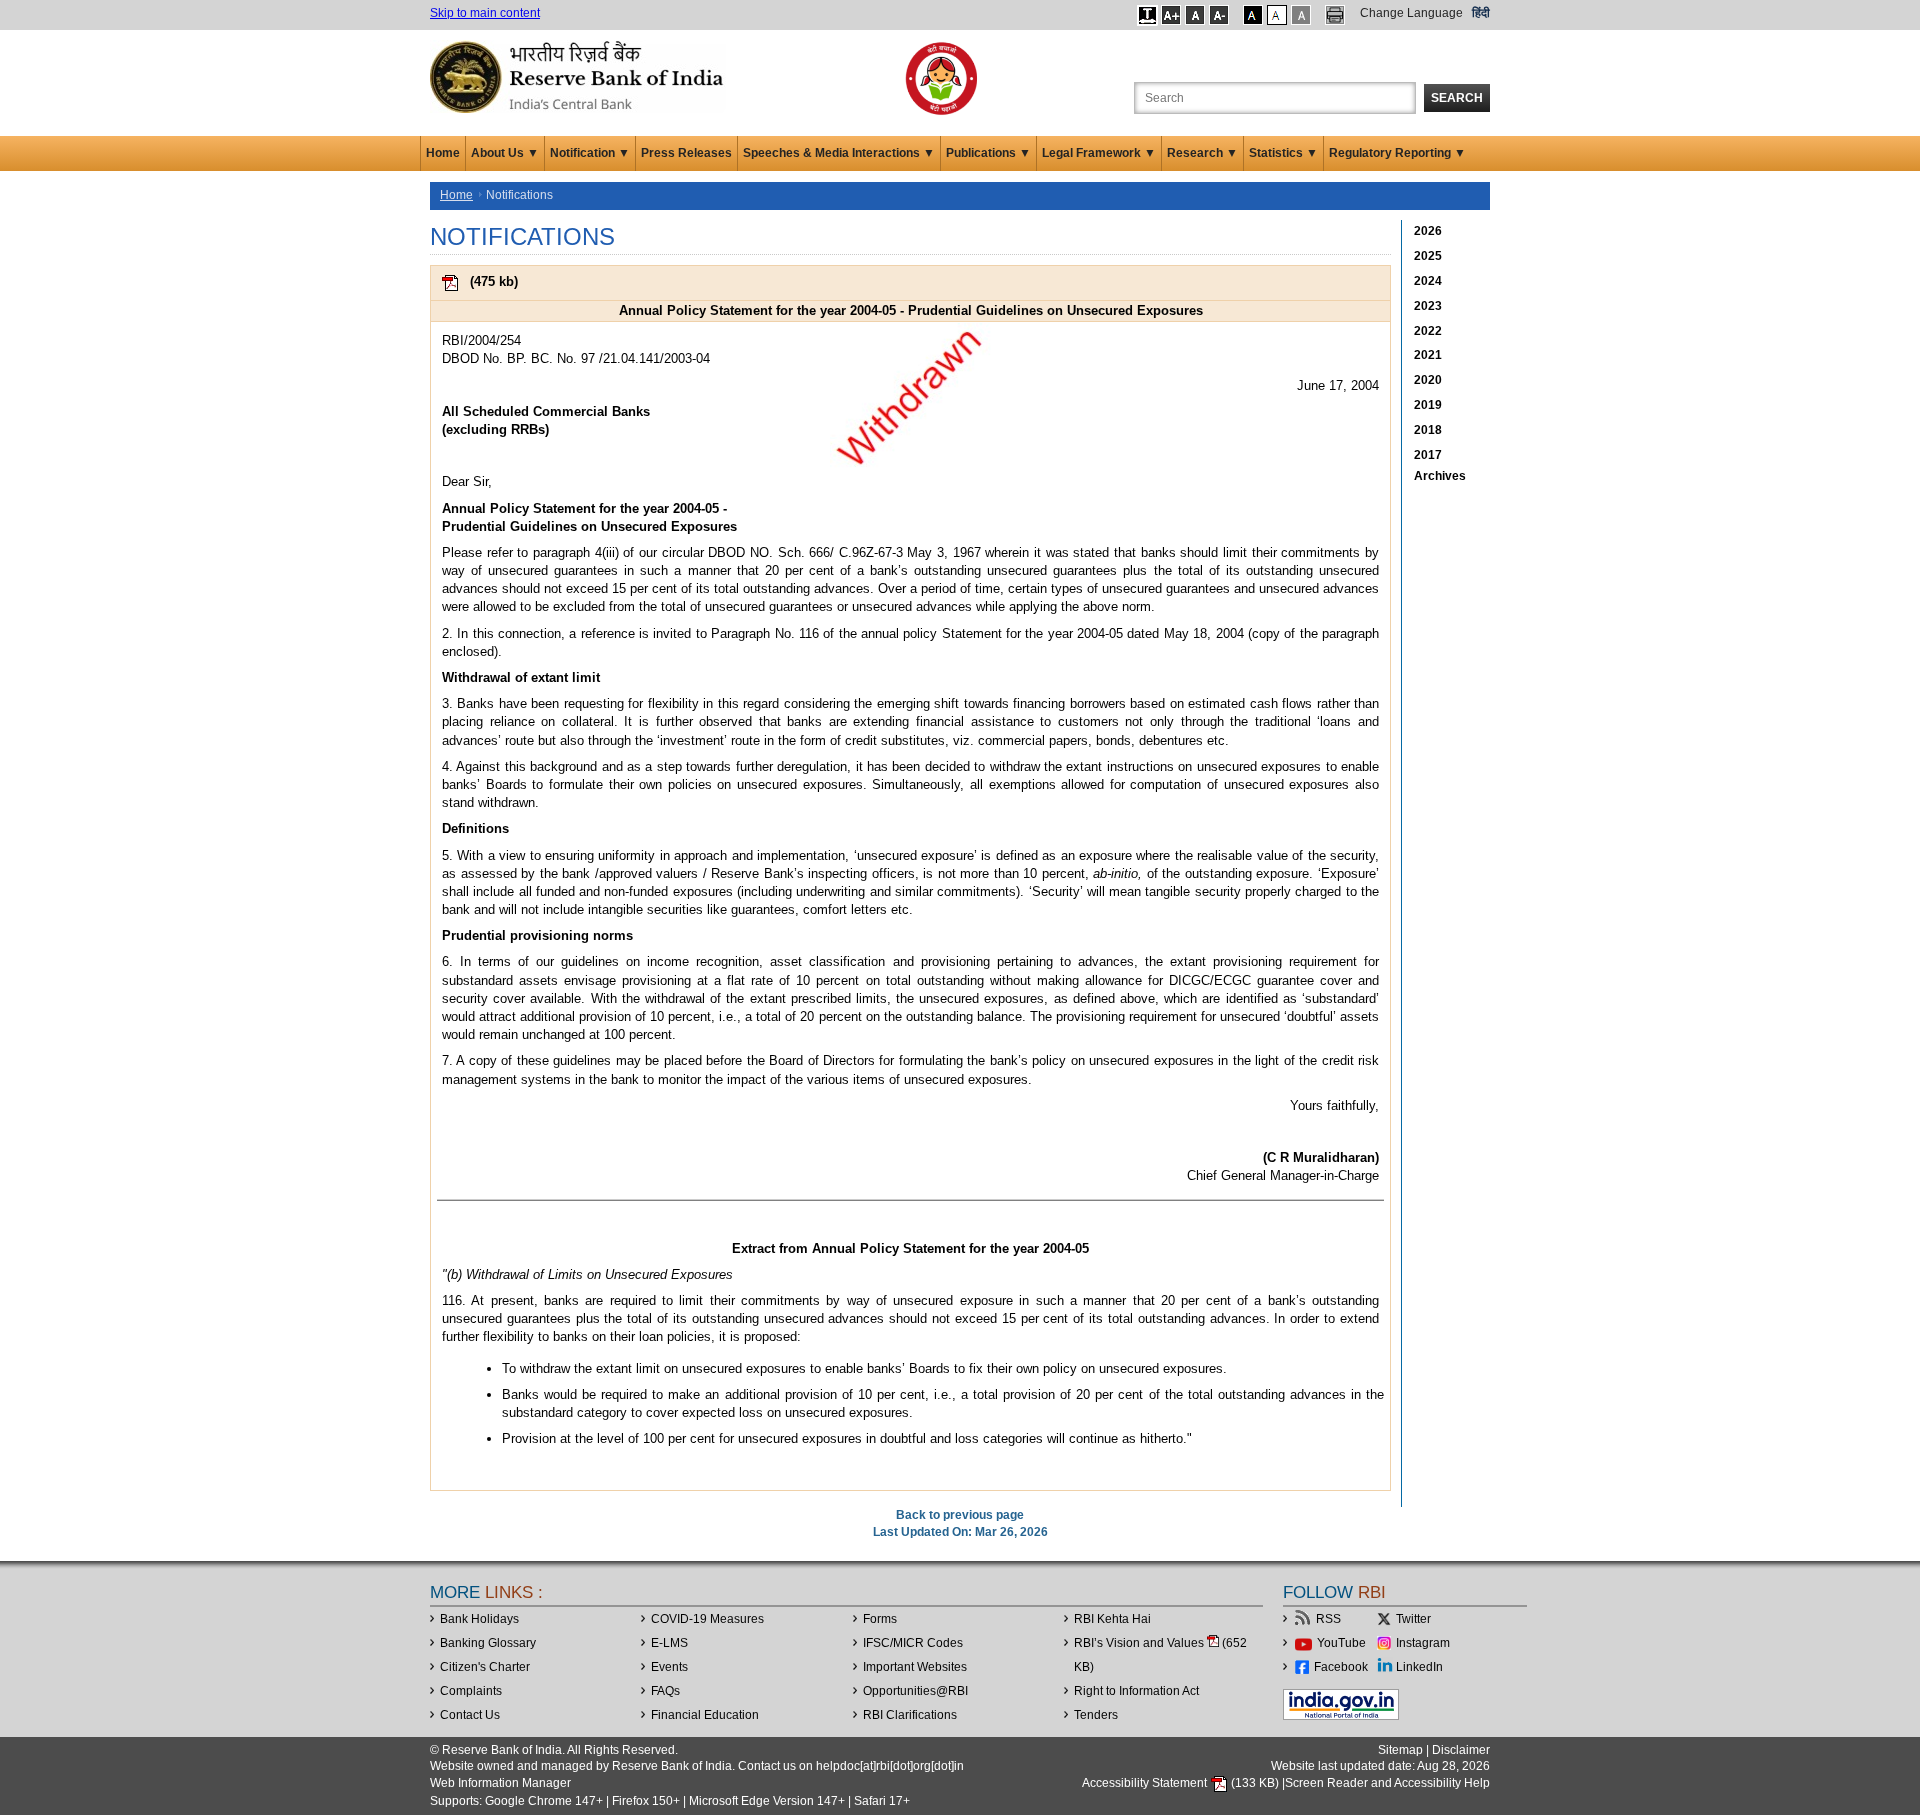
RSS (1328, 1619)
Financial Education (705, 1715)
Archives (1440, 476)
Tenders (1096, 1715)
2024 (1428, 281)
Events (669, 1667)
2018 (1428, 430)
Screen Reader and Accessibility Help (1387, 1783)
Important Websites (915, 1667)
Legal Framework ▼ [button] (1099, 153)
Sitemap (1400, 1750)
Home (443, 153)
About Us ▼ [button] (505, 153)
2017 (1428, 455)
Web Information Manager (500, 1783)
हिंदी (1481, 13)
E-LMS (669, 1643)
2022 (1428, 331)
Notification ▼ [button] (590, 153)
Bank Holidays (479, 1619)
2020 (1428, 380)
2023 (1428, 306)
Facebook (1341, 1667)
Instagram (1423, 1643)
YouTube (1341, 1643)
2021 (1428, 355)
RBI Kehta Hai (1112, 1619)
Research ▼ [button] (1202, 153)
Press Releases (686, 153)
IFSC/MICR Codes (913, 1643)
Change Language (1411, 13)
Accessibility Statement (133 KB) (1182, 1783)
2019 (1428, 405)
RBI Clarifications (910, 1715)
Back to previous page (960, 1515)
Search (1457, 98)
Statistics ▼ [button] (1283, 153)
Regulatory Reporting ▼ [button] (1397, 153)
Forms (880, 1619)
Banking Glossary (488, 1643)
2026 (1428, 231)
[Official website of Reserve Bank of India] (580, 76)
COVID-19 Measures (707, 1619)
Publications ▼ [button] (988, 153)
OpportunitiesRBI (915, 1691)
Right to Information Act (1136, 1691)
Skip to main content (485, 13)
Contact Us (470, 1715)
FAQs (665, 1691)
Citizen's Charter (485, 1667)
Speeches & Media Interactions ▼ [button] (839, 153)
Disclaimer (1461, 1750)
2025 (1428, 256)
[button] (1147, 15)
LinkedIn (1419, 1667)
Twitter (1413, 1619)
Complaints (471, 1691)
